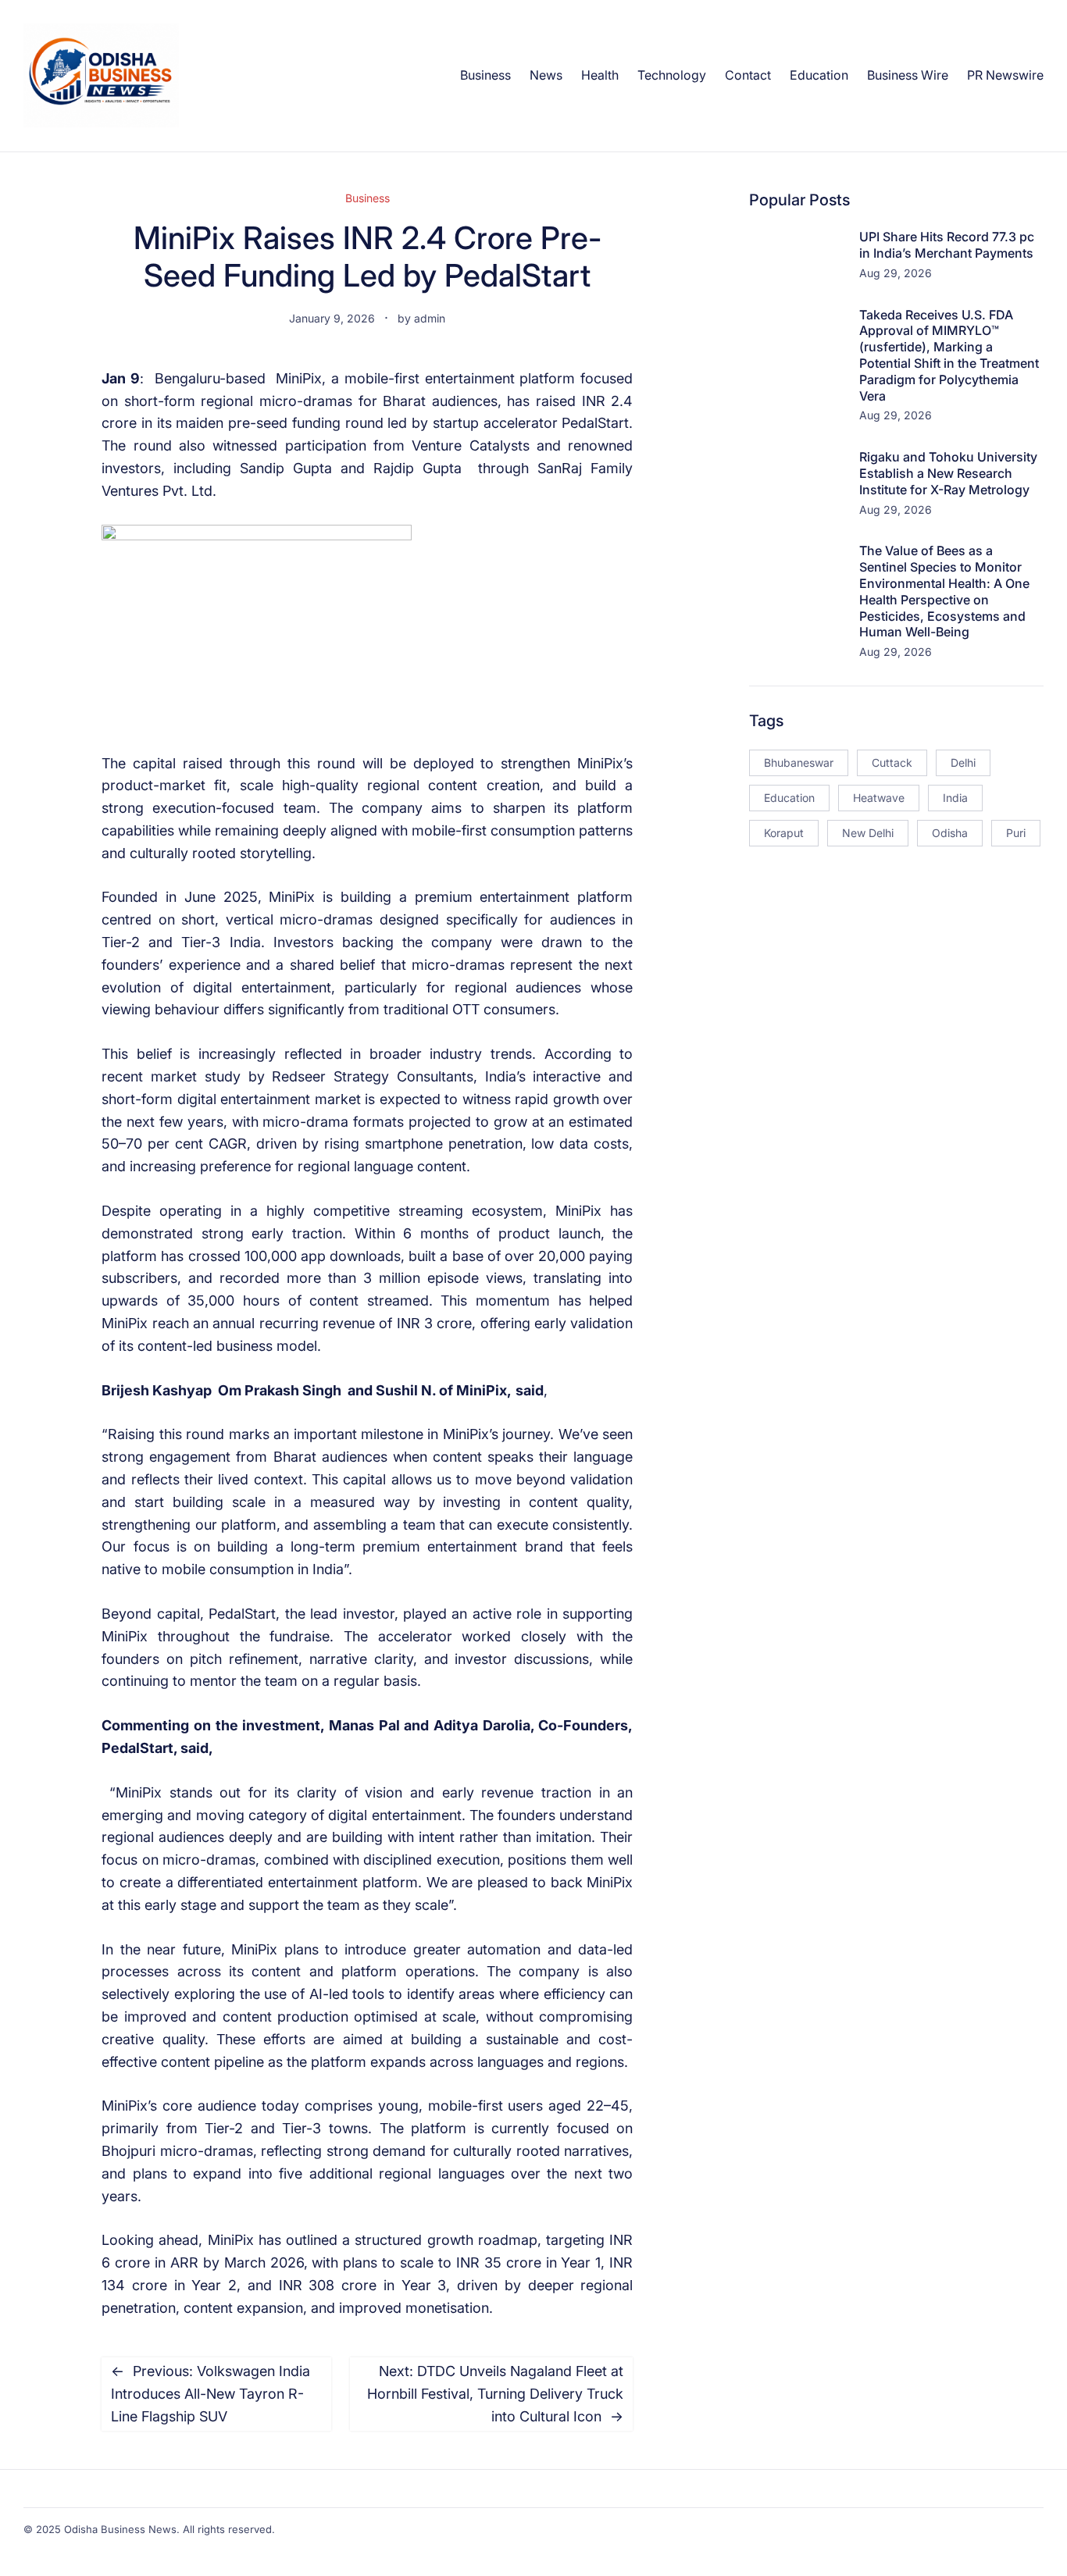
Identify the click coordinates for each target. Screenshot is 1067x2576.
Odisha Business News (120, 2529)
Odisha (950, 833)
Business (368, 198)
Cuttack (892, 762)
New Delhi (868, 833)
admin (430, 318)
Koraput (784, 833)
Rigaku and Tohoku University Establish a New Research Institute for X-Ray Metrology (948, 473)
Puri (1016, 833)
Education (789, 798)
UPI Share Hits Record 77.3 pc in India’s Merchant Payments (947, 245)
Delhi (963, 762)
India (955, 798)
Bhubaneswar (799, 762)
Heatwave (879, 798)
